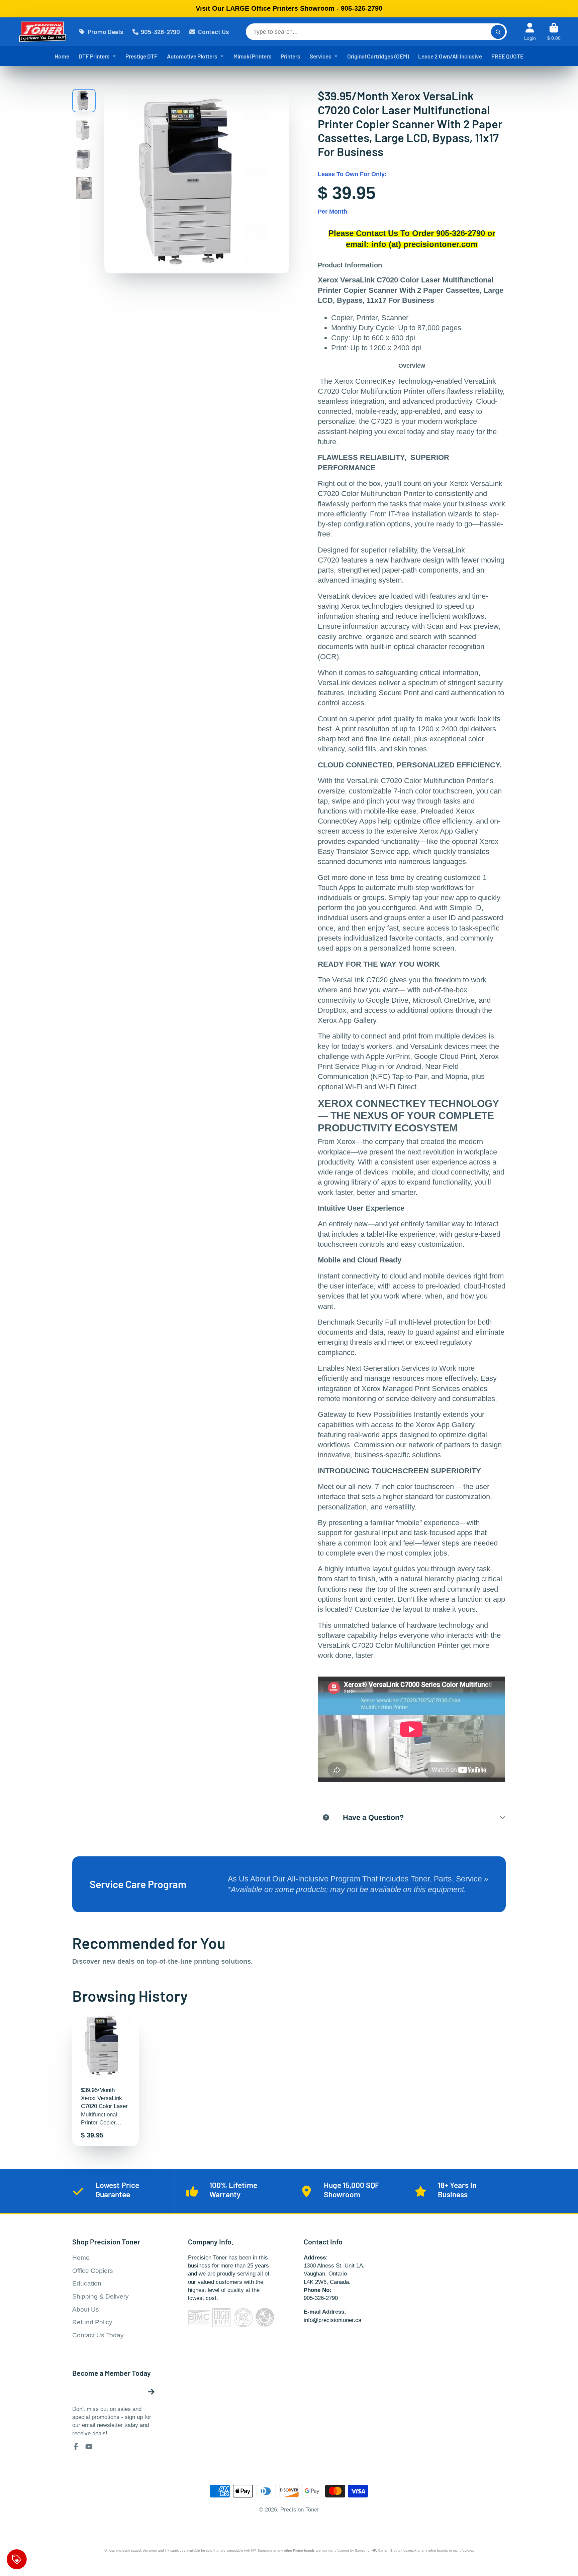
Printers (291, 56)
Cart (554, 32)
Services (321, 56)
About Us (86, 2309)
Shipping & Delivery (101, 2296)
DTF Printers (94, 56)
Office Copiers (93, 2271)
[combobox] (376, 32)
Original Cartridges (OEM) (378, 56)
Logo (42, 32)
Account (530, 32)
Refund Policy (92, 2322)
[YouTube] (89, 2447)
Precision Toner (300, 2509)
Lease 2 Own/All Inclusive (450, 56)
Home (62, 56)
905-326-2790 (160, 32)
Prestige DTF (141, 56)
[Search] (498, 32)
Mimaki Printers (253, 56)
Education (87, 2283)
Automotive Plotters (192, 56)
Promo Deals (105, 32)
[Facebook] (76, 2447)
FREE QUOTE (507, 56)
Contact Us (213, 32)
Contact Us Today (98, 2335)
